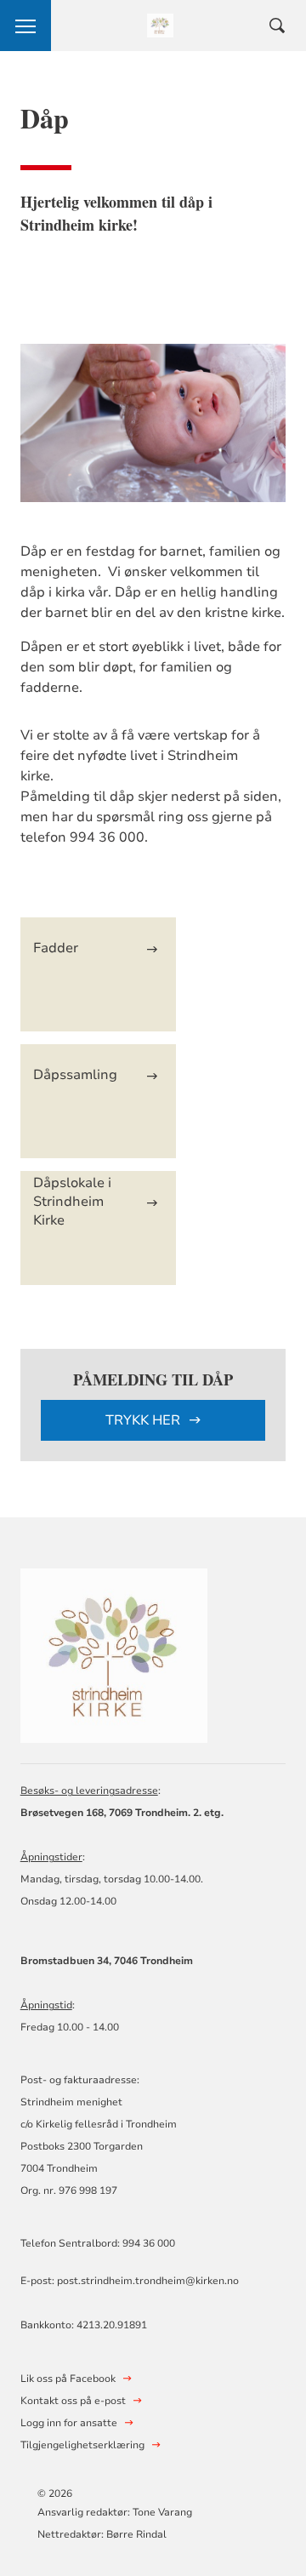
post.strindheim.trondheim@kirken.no (148, 2281)
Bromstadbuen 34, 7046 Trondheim (107, 1961)
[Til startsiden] (114, 1653)
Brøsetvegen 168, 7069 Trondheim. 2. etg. (122, 1813)
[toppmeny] (25, 26)
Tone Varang (164, 2512)
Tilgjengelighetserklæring (82, 2445)
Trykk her (144, 1420)
